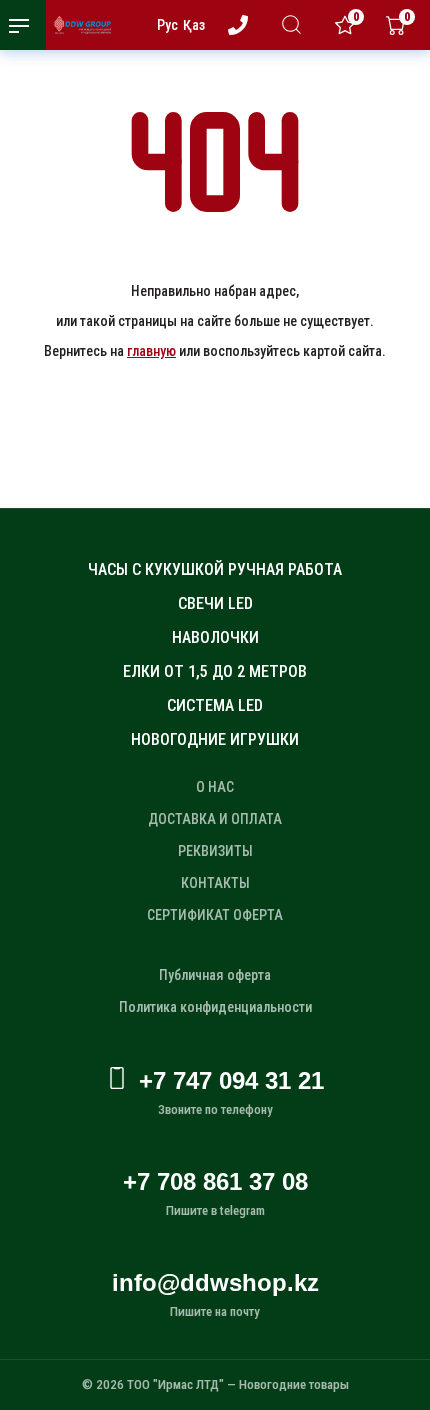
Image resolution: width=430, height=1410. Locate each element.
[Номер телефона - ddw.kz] (242, 25)
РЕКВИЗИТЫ (215, 851)
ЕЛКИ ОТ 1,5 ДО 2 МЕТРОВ (215, 671)
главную (151, 351)
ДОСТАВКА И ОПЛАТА (215, 819)
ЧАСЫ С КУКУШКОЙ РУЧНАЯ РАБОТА (215, 569)
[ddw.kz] (76, 25)
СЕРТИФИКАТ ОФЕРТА (215, 915)
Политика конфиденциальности (215, 1007)
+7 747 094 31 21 (231, 1080)
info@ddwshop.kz (215, 1282)
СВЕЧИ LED (215, 603)
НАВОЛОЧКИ (215, 637)
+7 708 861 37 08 (215, 1181)
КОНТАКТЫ (215, 883)
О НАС (215, 787)
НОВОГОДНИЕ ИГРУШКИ (215, 739)
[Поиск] (295, 24)
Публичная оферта (215, 975)
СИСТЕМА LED (215, 705)
